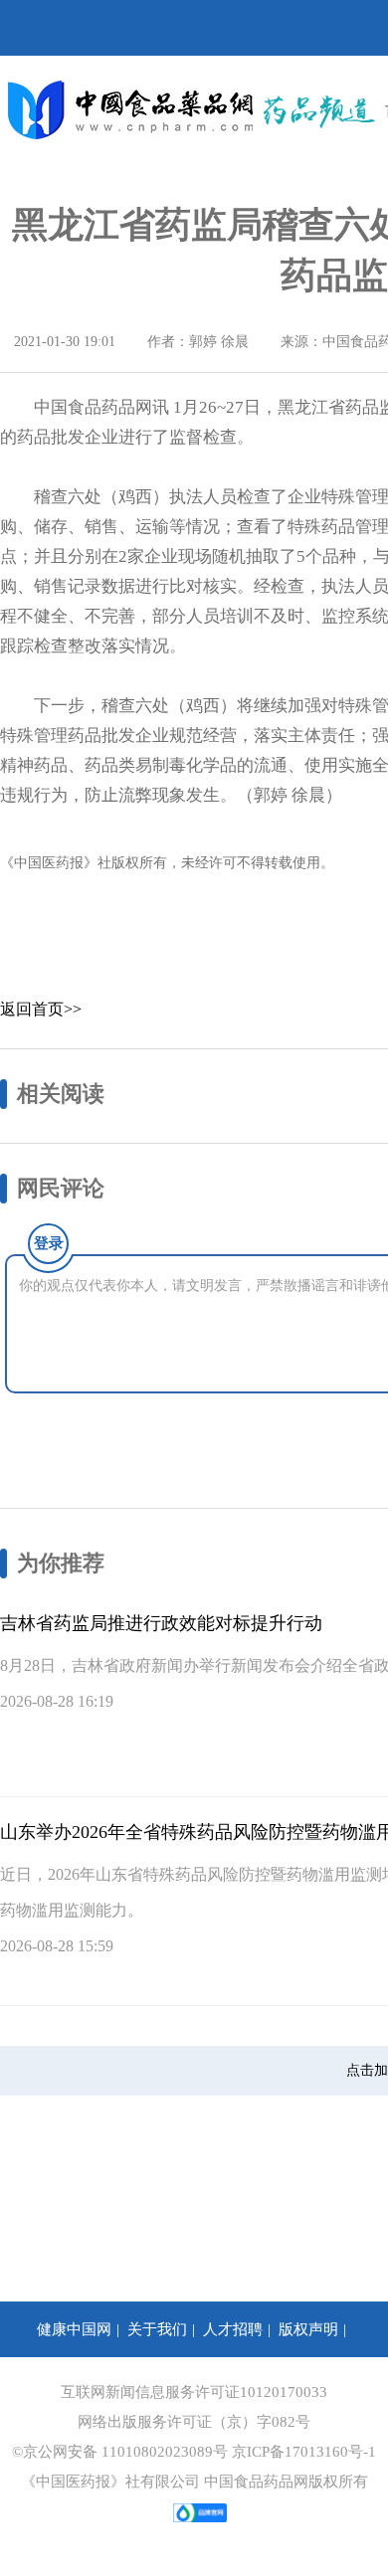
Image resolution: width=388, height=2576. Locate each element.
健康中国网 (74, 2329)
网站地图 (340, 2385)
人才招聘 (233, 2329)
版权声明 (308, 2329)
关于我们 (157, 2329)
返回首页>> (41, 1009)
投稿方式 (38, 2385)
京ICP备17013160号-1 (304, 2452)
